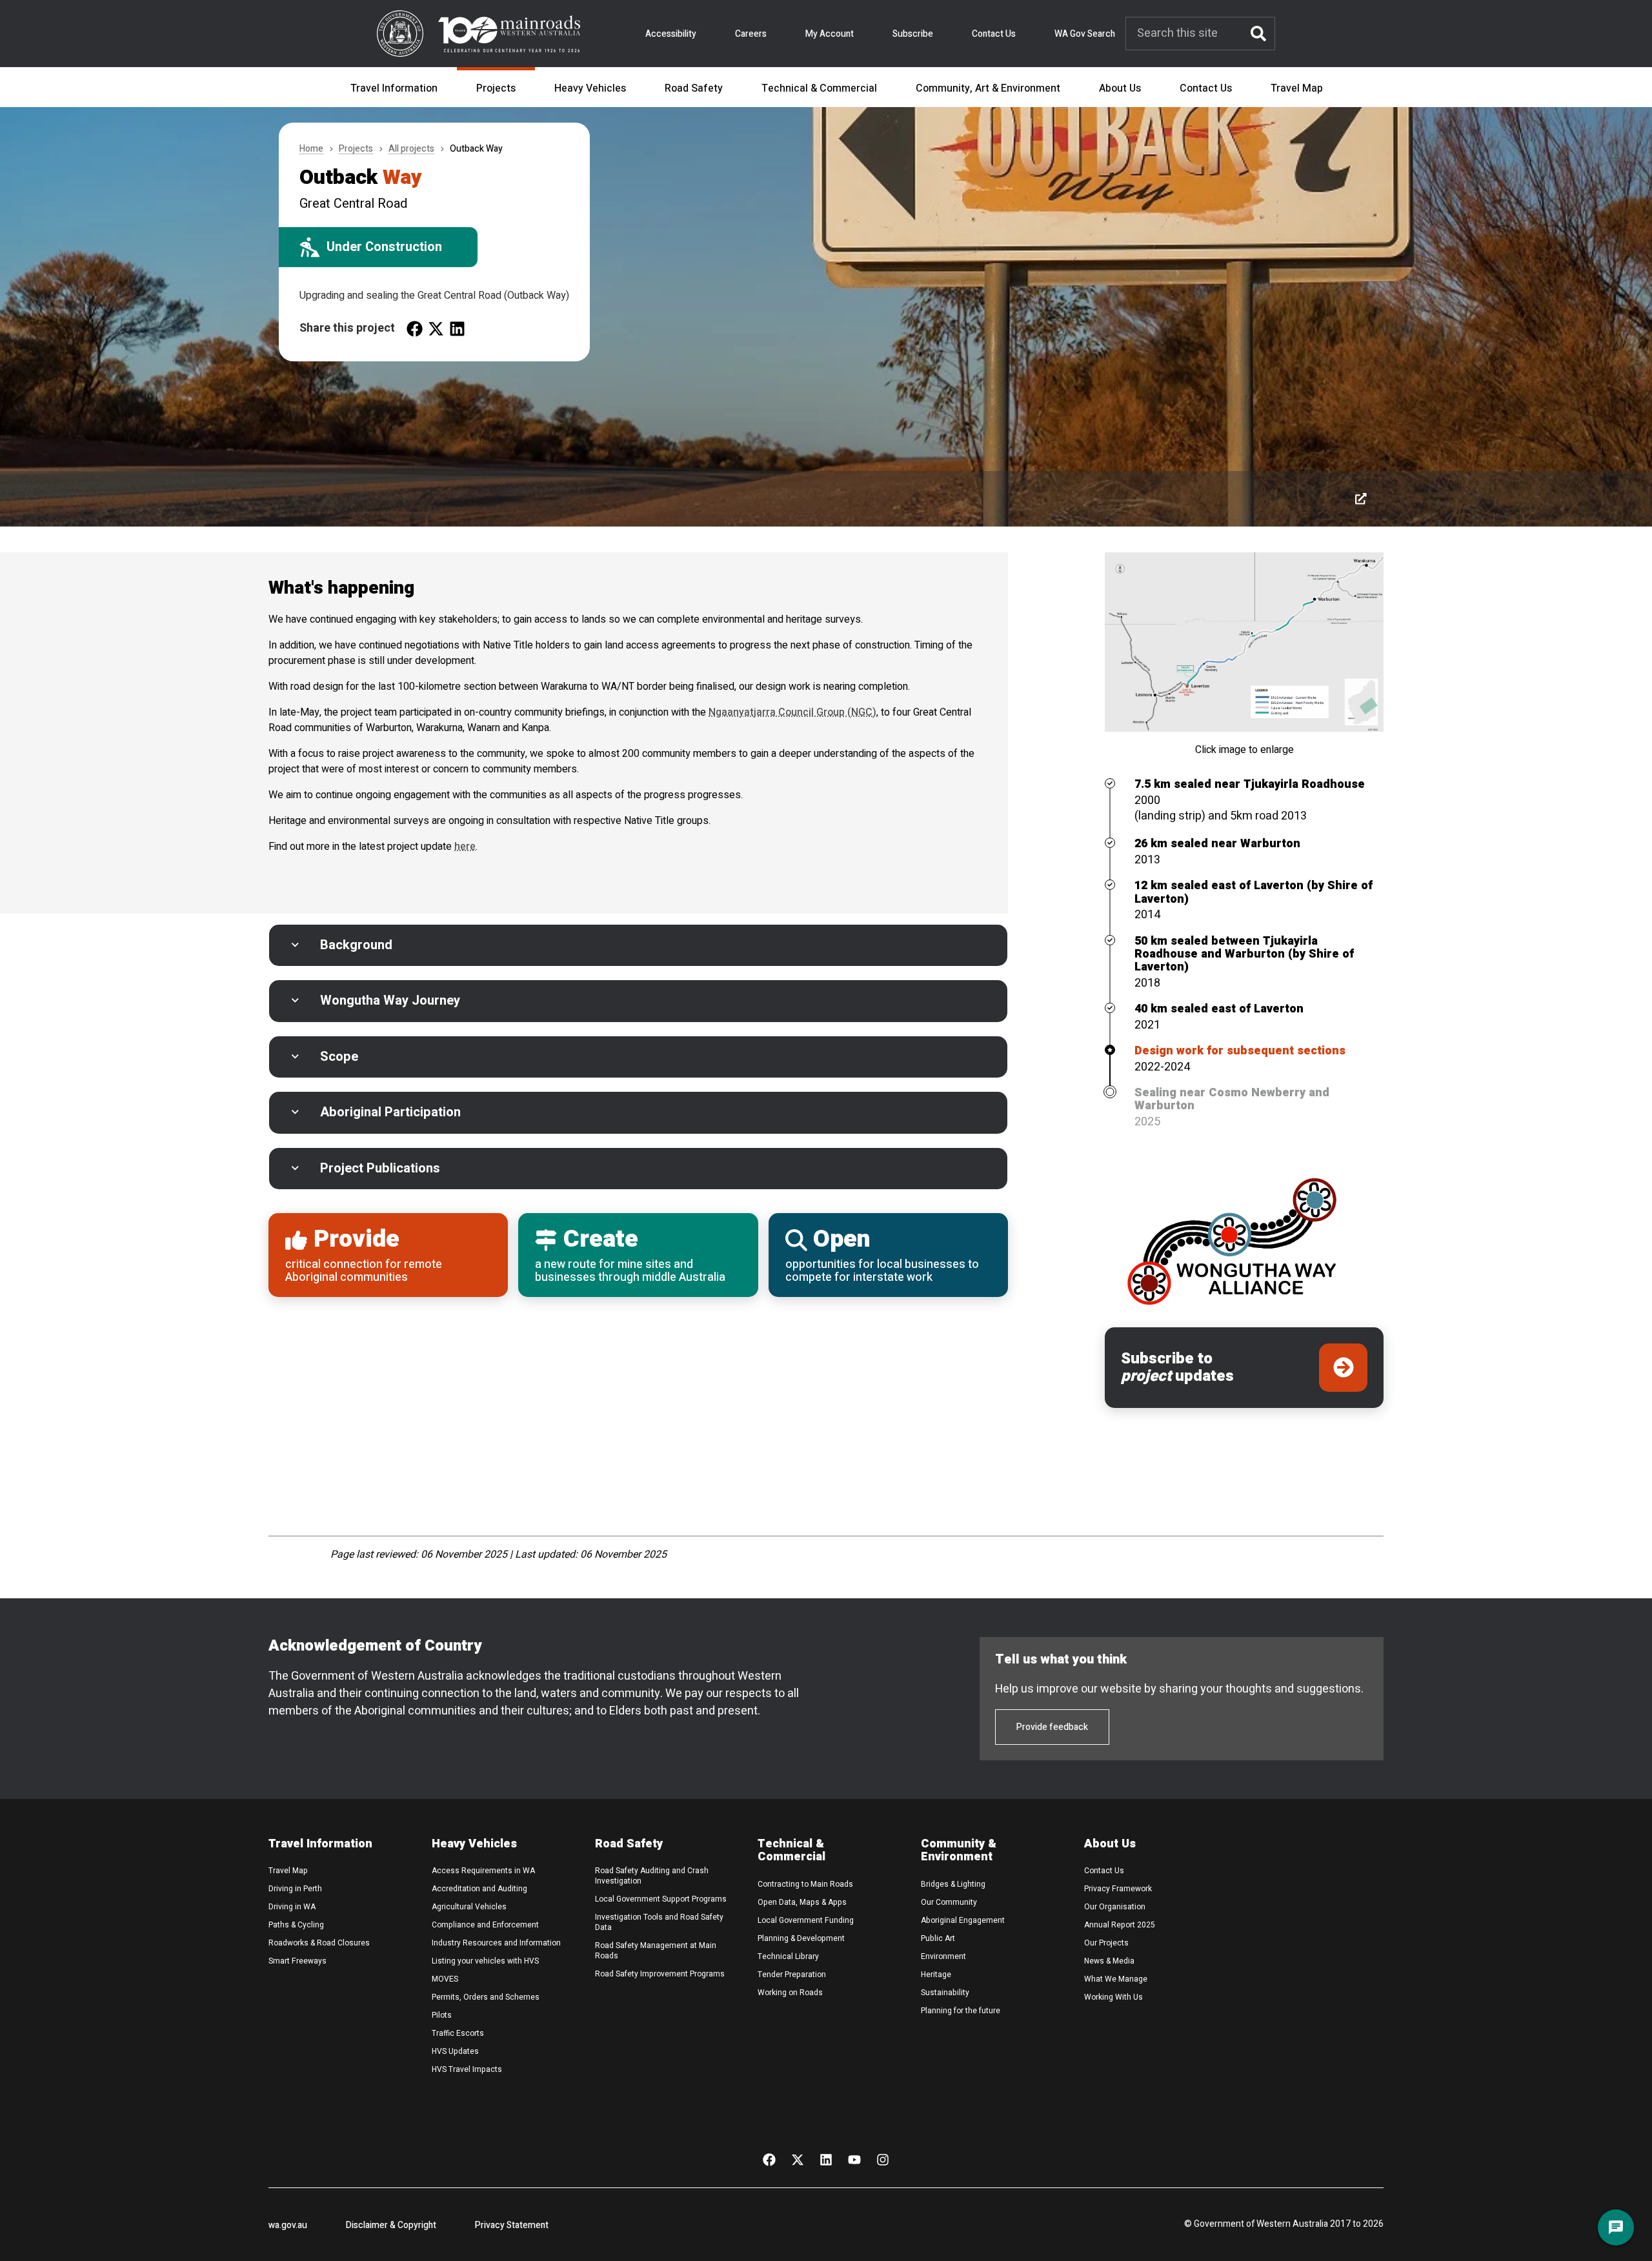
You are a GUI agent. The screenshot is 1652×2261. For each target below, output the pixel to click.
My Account (830, 34)
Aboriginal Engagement (963, 1920)
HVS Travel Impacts (467, 2069)
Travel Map (1297, 88)
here (465, 847)
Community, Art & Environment (988, 88)
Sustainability (945, 1993)
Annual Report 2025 (1120, 1925)
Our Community (949, 1902)
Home (311, 149)
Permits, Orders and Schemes (486, 1997)
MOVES (445, 1979)
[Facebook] (769, 2159)
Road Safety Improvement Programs (660, 1974)
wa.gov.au (288, 2225)
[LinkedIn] (826, 2159)
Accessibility (671, 34)
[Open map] (1244, 642)
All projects (411, 149)
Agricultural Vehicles (469, 1907)
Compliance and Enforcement (485, 1925)
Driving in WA (292, 1907)
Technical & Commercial (819, 88)
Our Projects (1106, 1943)
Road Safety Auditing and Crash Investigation (652, 1876)
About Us (1120, 88)
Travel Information (394, 88)
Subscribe (913, 34)
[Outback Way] (415, 328)
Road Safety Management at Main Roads (656, 1951)
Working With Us (1113, 1997)
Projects (496, 88)
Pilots (442, 2015)
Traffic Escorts (458, 2033)
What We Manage (1116, 1979)
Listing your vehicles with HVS (485, 1961)
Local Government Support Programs (661, 1899)
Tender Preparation (792, 1975)
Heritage (936, 1975)
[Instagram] (883, 2159)
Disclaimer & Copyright (391, 2225)
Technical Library (788, 1956)
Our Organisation (1115, 1907)
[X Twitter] (798, 2159)
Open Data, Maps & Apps (802, 1902)
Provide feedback (1052, 1727)
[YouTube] (854, 2159)
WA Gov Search (1085, 34)
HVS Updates (455, 2051)
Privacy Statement (512, 2225)
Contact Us (994, 34)
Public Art (938, 1938)
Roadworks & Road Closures (319, 1943)
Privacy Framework (1118, 1889)
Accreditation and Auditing (479, 1889)
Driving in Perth (295, 1889)
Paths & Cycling (296, 1925)
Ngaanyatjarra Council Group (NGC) (792, 712)
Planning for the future (961, 2011)
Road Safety (694, 88)
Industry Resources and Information (496, 1943)
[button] (638, 946)
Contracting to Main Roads (805, 1884)
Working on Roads (790, 1993)
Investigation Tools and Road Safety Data (659, 1922)
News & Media (1109, 1961)
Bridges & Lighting (953, 1884)
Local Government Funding (806, 1920)
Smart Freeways (297, 1961)
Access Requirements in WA (483, 1871)
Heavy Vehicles (590, 88)
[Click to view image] (1361, 499)
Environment (943, 1956)
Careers (751, 34)
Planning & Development (801, 1938)
